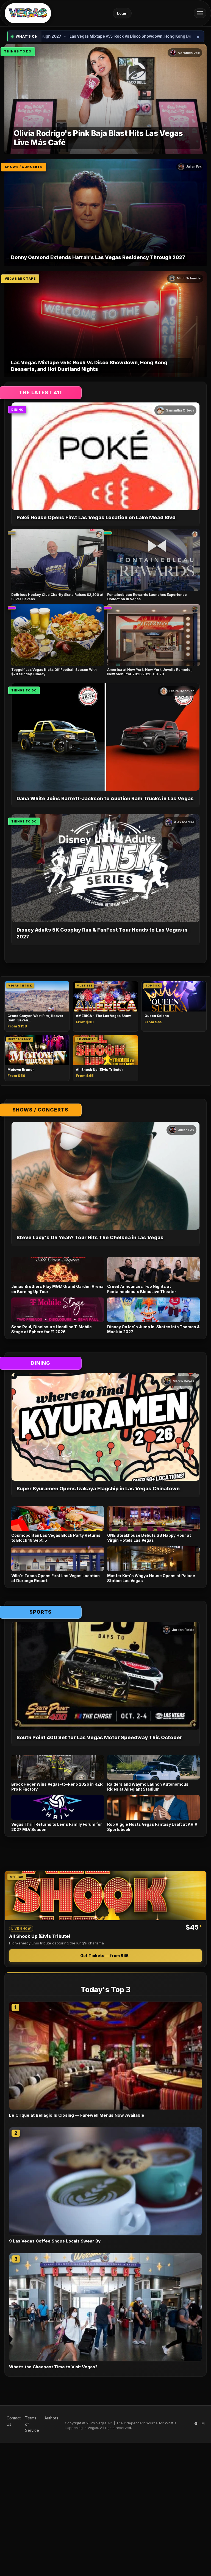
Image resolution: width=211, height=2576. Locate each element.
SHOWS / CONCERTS (24, 167)
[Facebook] (196, 2424)
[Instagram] (203, 2424)
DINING (17, 410)
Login (122, 13)
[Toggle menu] (200, 13)
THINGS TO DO (18, 51)
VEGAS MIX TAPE (20, 279)
